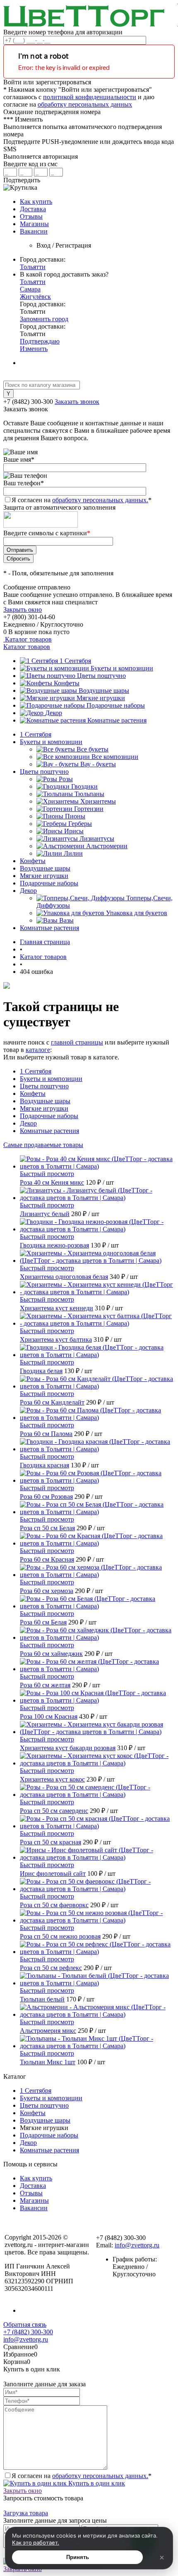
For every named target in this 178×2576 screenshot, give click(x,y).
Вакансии (34, 231)
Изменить (34, 349)
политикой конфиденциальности (90, 97)
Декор (54, 713)
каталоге (38, 1050)
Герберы (80, 824)
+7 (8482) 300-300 (28, 2332)
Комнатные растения (117, 720)
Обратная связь (25, 2324)
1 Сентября (75, 661)
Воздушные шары (104, 691)
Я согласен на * (82, 2476)
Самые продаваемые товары (43, 1145)
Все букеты (93, 749)
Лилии (73, 853)
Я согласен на (82, 500)
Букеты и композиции (122, 668)
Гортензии (89, 809)
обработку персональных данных (85, 104)
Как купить (36, 202)
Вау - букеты (98, 764)
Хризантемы (98, 801)
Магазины (34, 224)
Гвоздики (84, 786)
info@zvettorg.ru (137, 2245)
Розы (66, 779)
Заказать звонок (77, 402)
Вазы (66, 920)
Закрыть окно (23, 609)
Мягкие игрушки (101, 698)
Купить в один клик (96, 2483)
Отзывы (31, 216)
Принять (78, 2557)
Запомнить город (44, 319)
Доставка (33, 209)
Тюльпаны (89, 794)
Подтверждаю (40, 341)
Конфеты (67, 683)
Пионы (75, 816)
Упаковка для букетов (137, 913)
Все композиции (115, 757)
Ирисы (74, 831)
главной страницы (77, 1042)
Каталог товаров (28, 639)
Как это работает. (36, 2543)
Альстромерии (107, 846)
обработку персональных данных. (100, 500)
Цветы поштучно (101, 676)
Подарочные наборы (116, 705)
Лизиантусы (97, 838)
